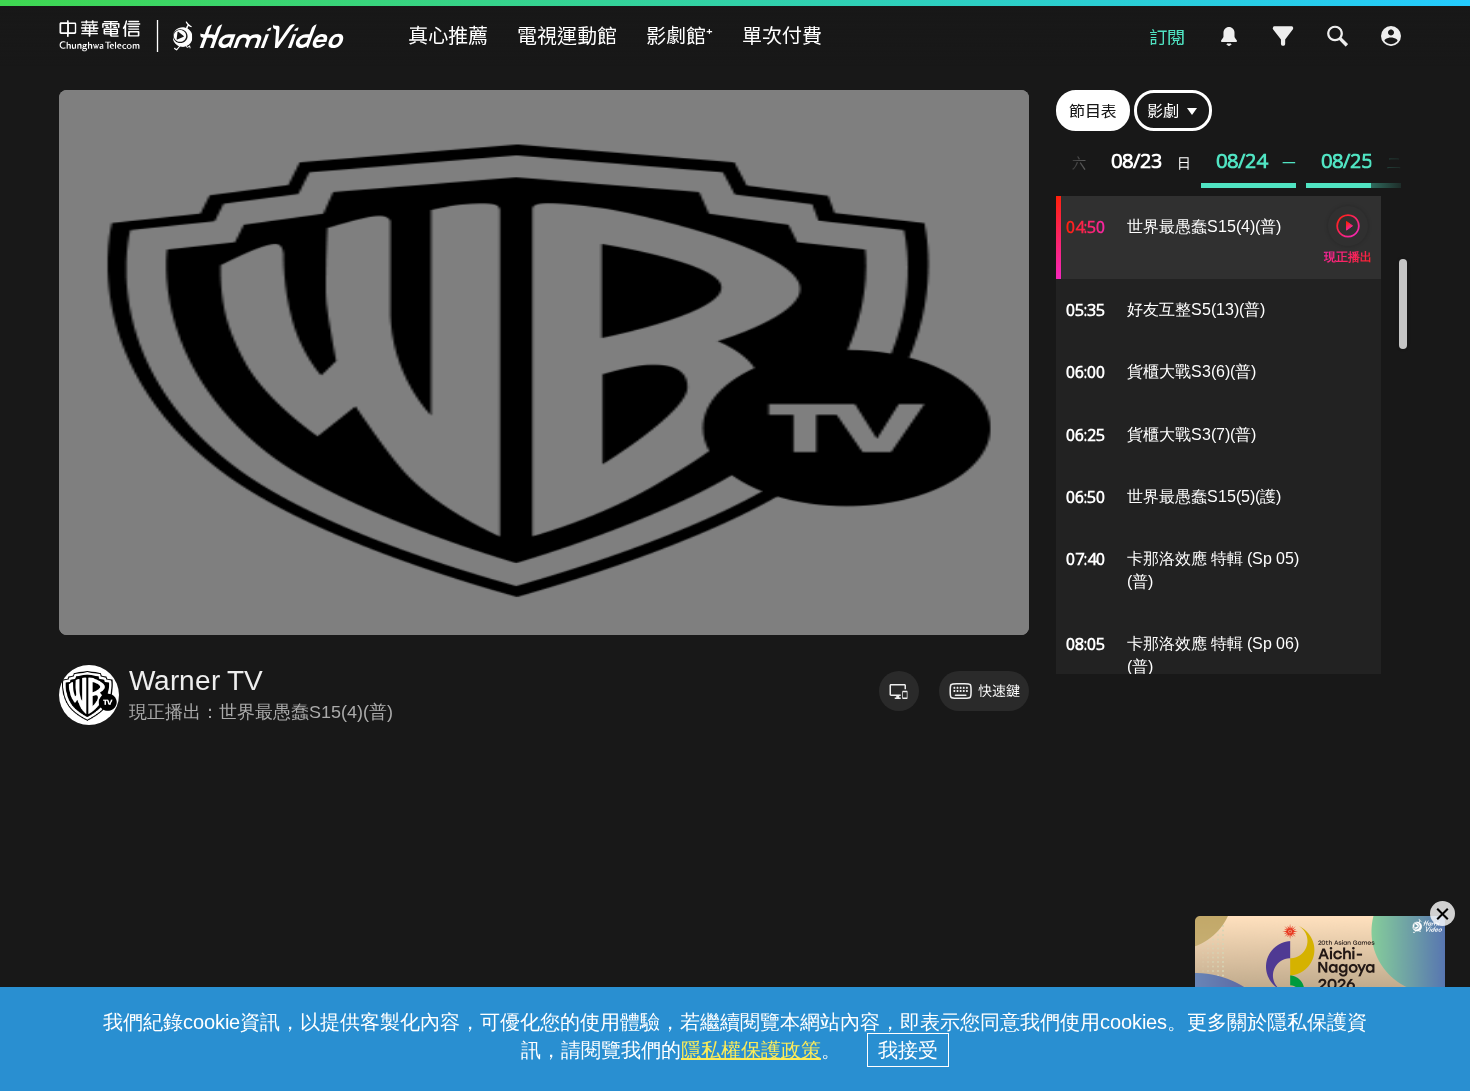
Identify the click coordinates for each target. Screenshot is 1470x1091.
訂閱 (1167, 36)
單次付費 (782, 34)
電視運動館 (567, 34)
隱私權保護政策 (751, 1050)
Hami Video (201, 36)
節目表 (1093, 110)
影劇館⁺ (679, 34)
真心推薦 (448, 34)
